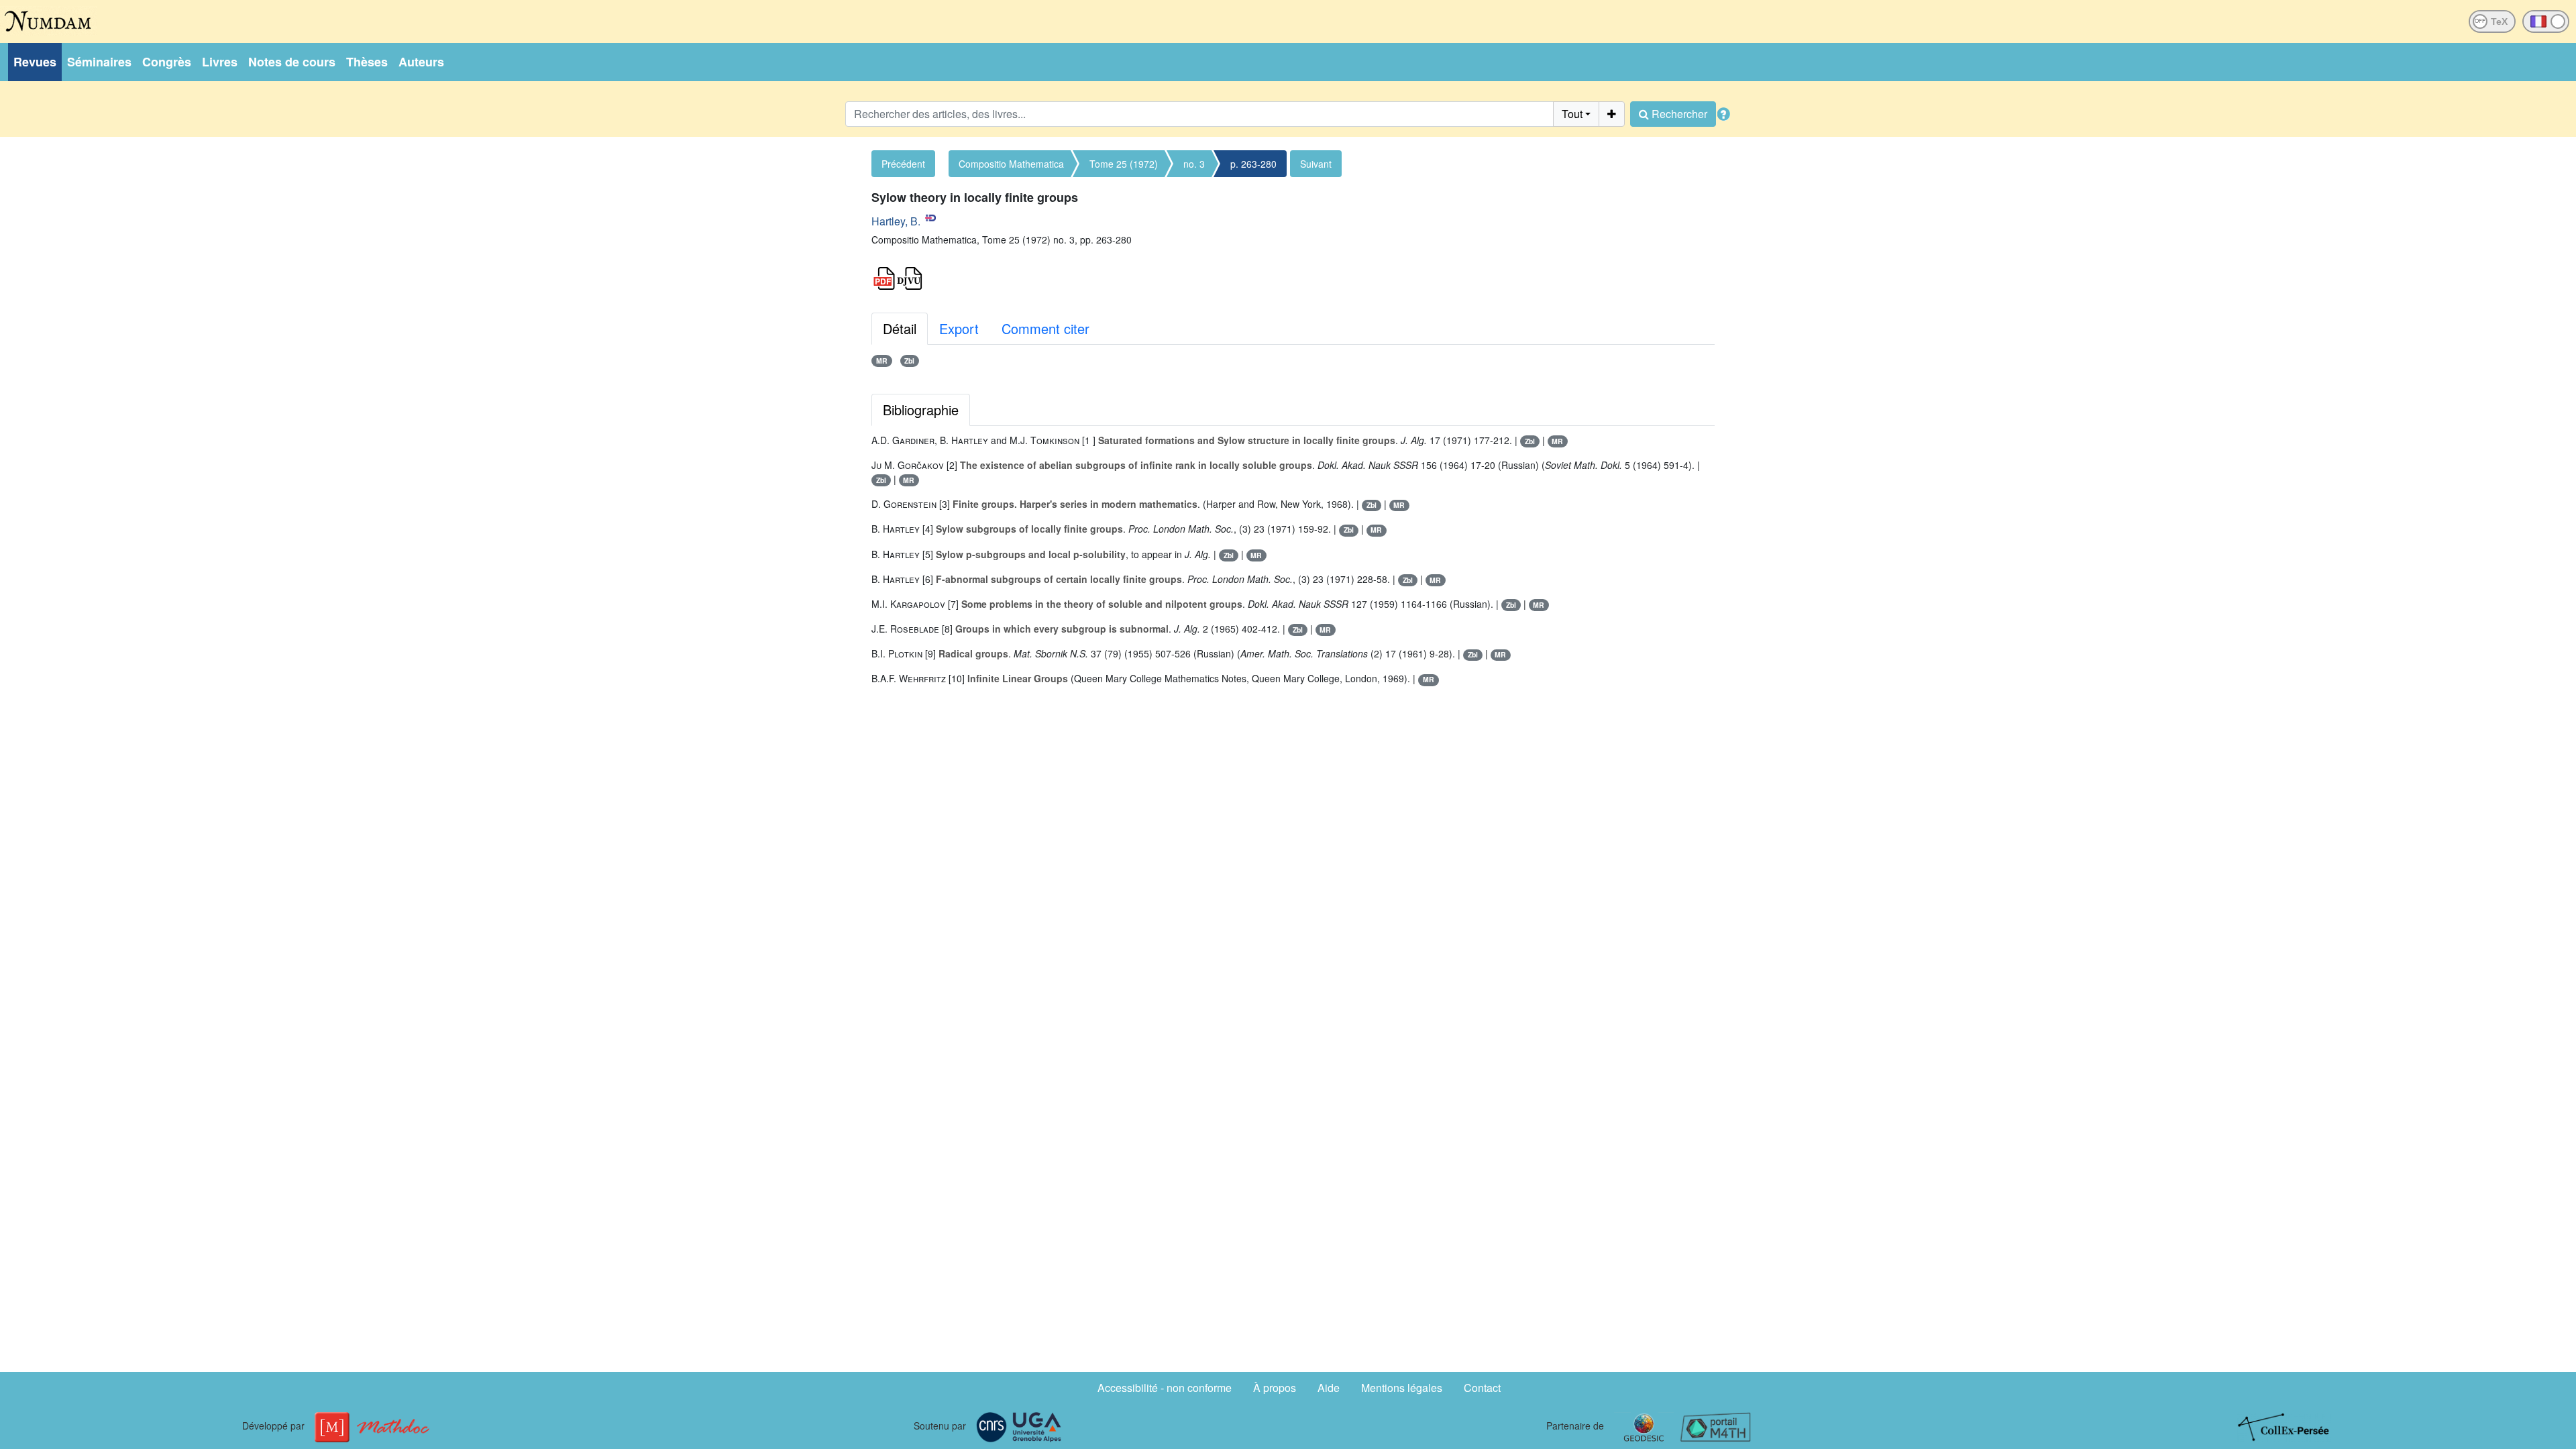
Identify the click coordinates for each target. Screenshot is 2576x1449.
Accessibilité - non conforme (1165, 1388)
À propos (1275, 1388)
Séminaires (99, 62)
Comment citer (1045, 328)
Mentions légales (1402, 1388)
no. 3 (1194, 164)
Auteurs (421, 62)
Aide (1329, 1388)
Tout (1572, 114)
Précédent (903, 164)
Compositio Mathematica (1011, 164)
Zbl (909, 361)
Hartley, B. (896, 221)
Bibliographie (921, 410)
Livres (220, 62)
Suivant (1316, 164)
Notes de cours (292, 62)
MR (882, 361)
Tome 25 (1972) (1124, 164)
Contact (1482, 1388)
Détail (900, 328)
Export (959, 328)
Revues (35, 62)
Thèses (367, 62)
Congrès (167, 62)
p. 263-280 (1253, 164)
